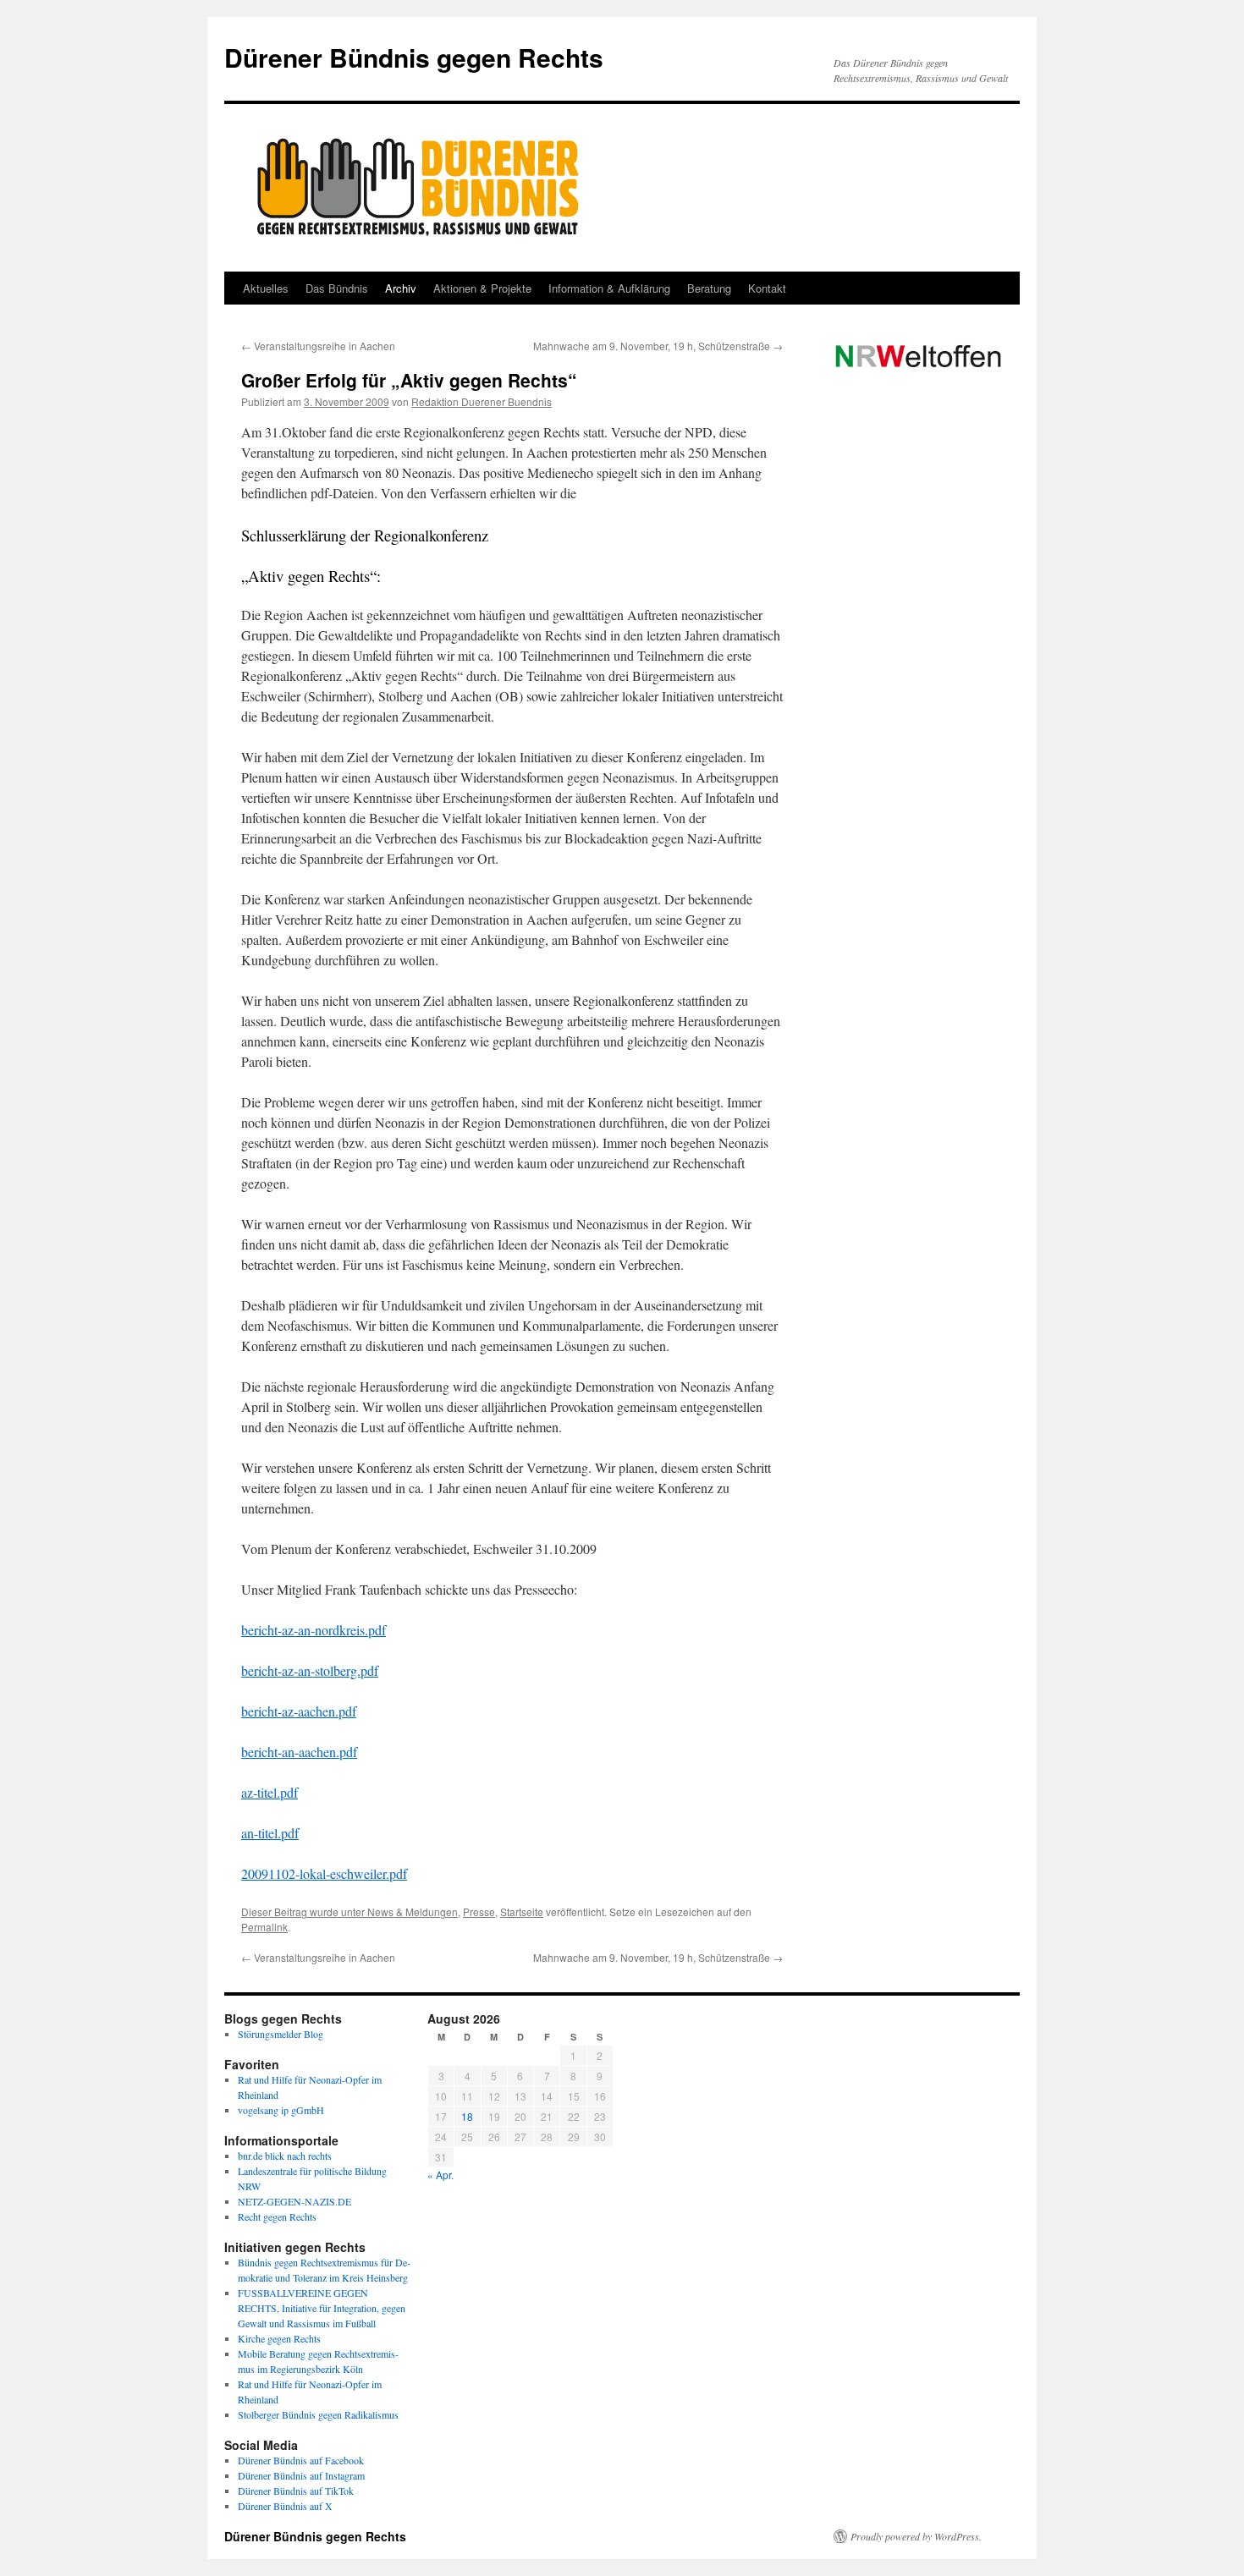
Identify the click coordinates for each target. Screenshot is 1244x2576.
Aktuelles (266, 288)
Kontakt (767, 288)
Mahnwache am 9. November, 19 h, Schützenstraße (658, 346)
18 (467, 2116)
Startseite (522, 1911)
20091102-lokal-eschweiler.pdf (324, 1873)
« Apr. (440, 2175)
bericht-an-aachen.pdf (299, 1752)
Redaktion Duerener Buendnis (482, 401)
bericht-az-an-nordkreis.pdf (314, 1630)
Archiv (401, 288)
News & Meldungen (413, 1911)
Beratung (709, 288)
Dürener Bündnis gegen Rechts (414, 57)
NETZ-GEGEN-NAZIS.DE (294, 2201)
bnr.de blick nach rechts (285, 2156)
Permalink (264, 1927)
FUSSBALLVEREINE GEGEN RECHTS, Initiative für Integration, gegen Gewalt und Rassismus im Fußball (322, 2308)
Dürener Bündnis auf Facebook (301, 2460)
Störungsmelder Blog (281, 2034)
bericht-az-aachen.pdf (299, 1711)
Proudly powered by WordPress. (916, 2536)
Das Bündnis (337, 288)
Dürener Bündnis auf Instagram (301, 2475)
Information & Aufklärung (609, 288)
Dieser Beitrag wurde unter (304, 1911)
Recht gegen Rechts (277, 2216)
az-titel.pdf (270, 1792)
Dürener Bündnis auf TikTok (296, 2491)
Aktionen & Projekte (482, 288)
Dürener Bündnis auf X (285, 2506)
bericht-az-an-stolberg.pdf (310, 1670)
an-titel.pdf (270, 1833)
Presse (479, 1911)
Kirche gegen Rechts (279, 2338)
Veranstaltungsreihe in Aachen (318, 346)
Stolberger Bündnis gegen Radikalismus (318, 2414)
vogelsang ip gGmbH (281, 2110)
